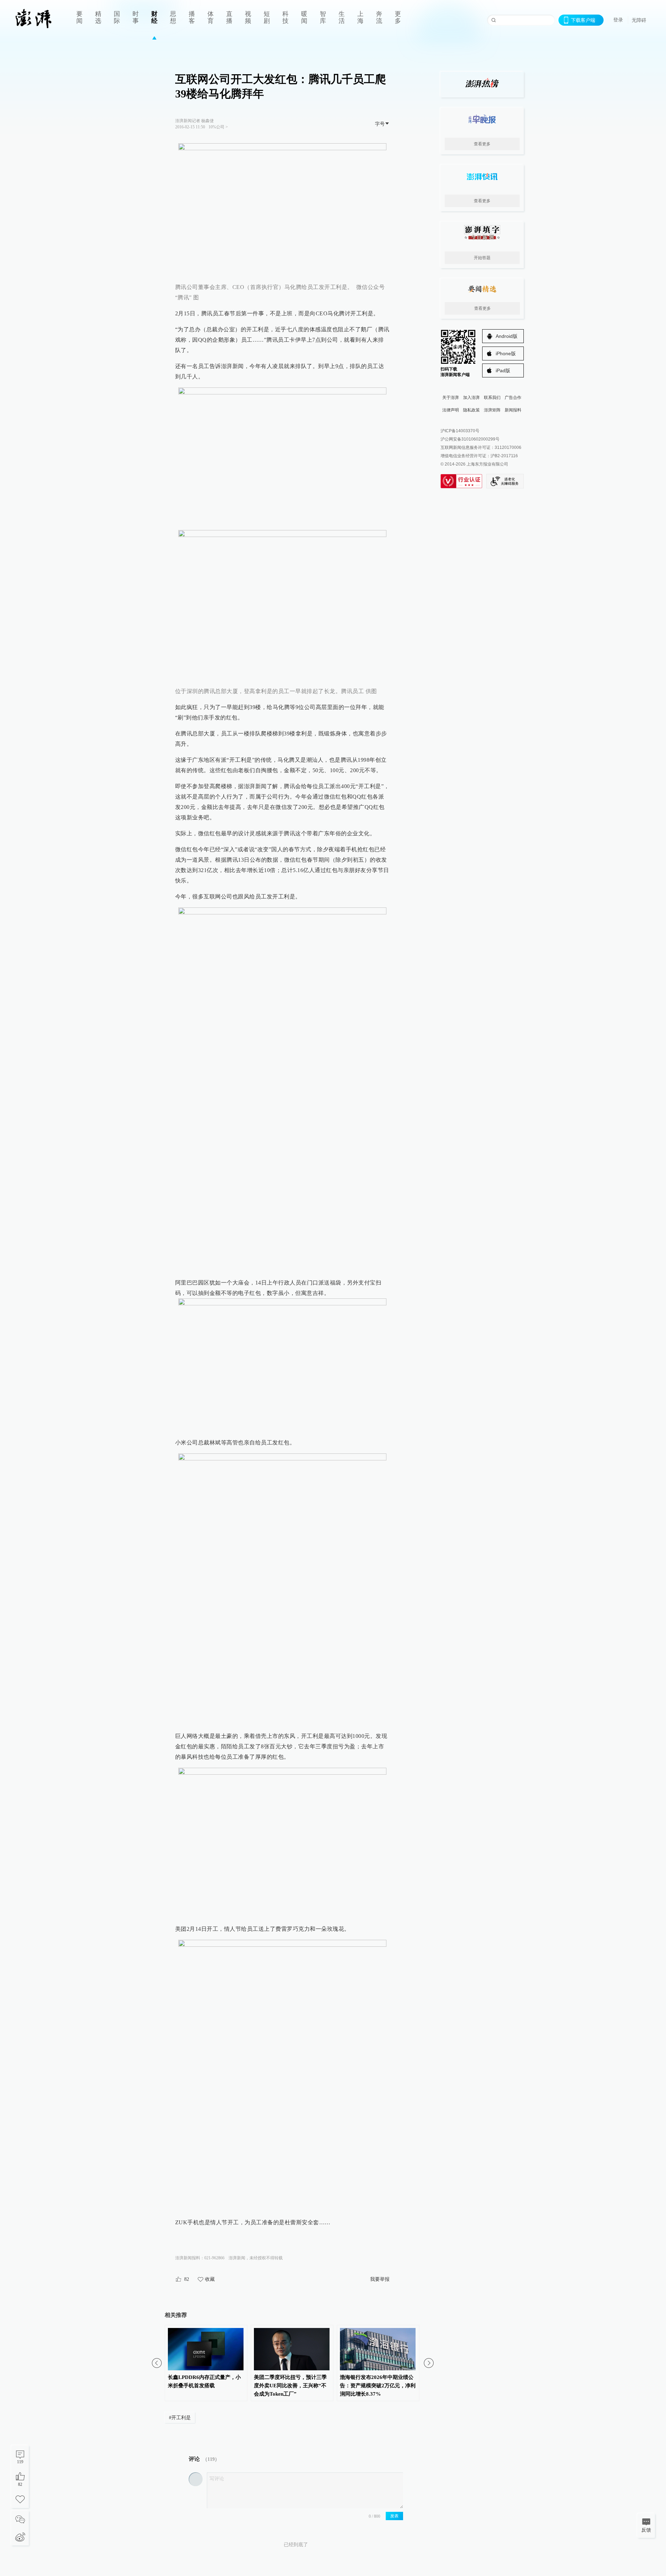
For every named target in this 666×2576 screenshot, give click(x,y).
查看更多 (482, 144)
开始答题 (482, 258)
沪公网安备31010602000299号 (470, 439)
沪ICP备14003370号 (460, 431)
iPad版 (503, 370)
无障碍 (639, 20)
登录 (618, 20)
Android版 (507, 336)
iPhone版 (506, 353)
